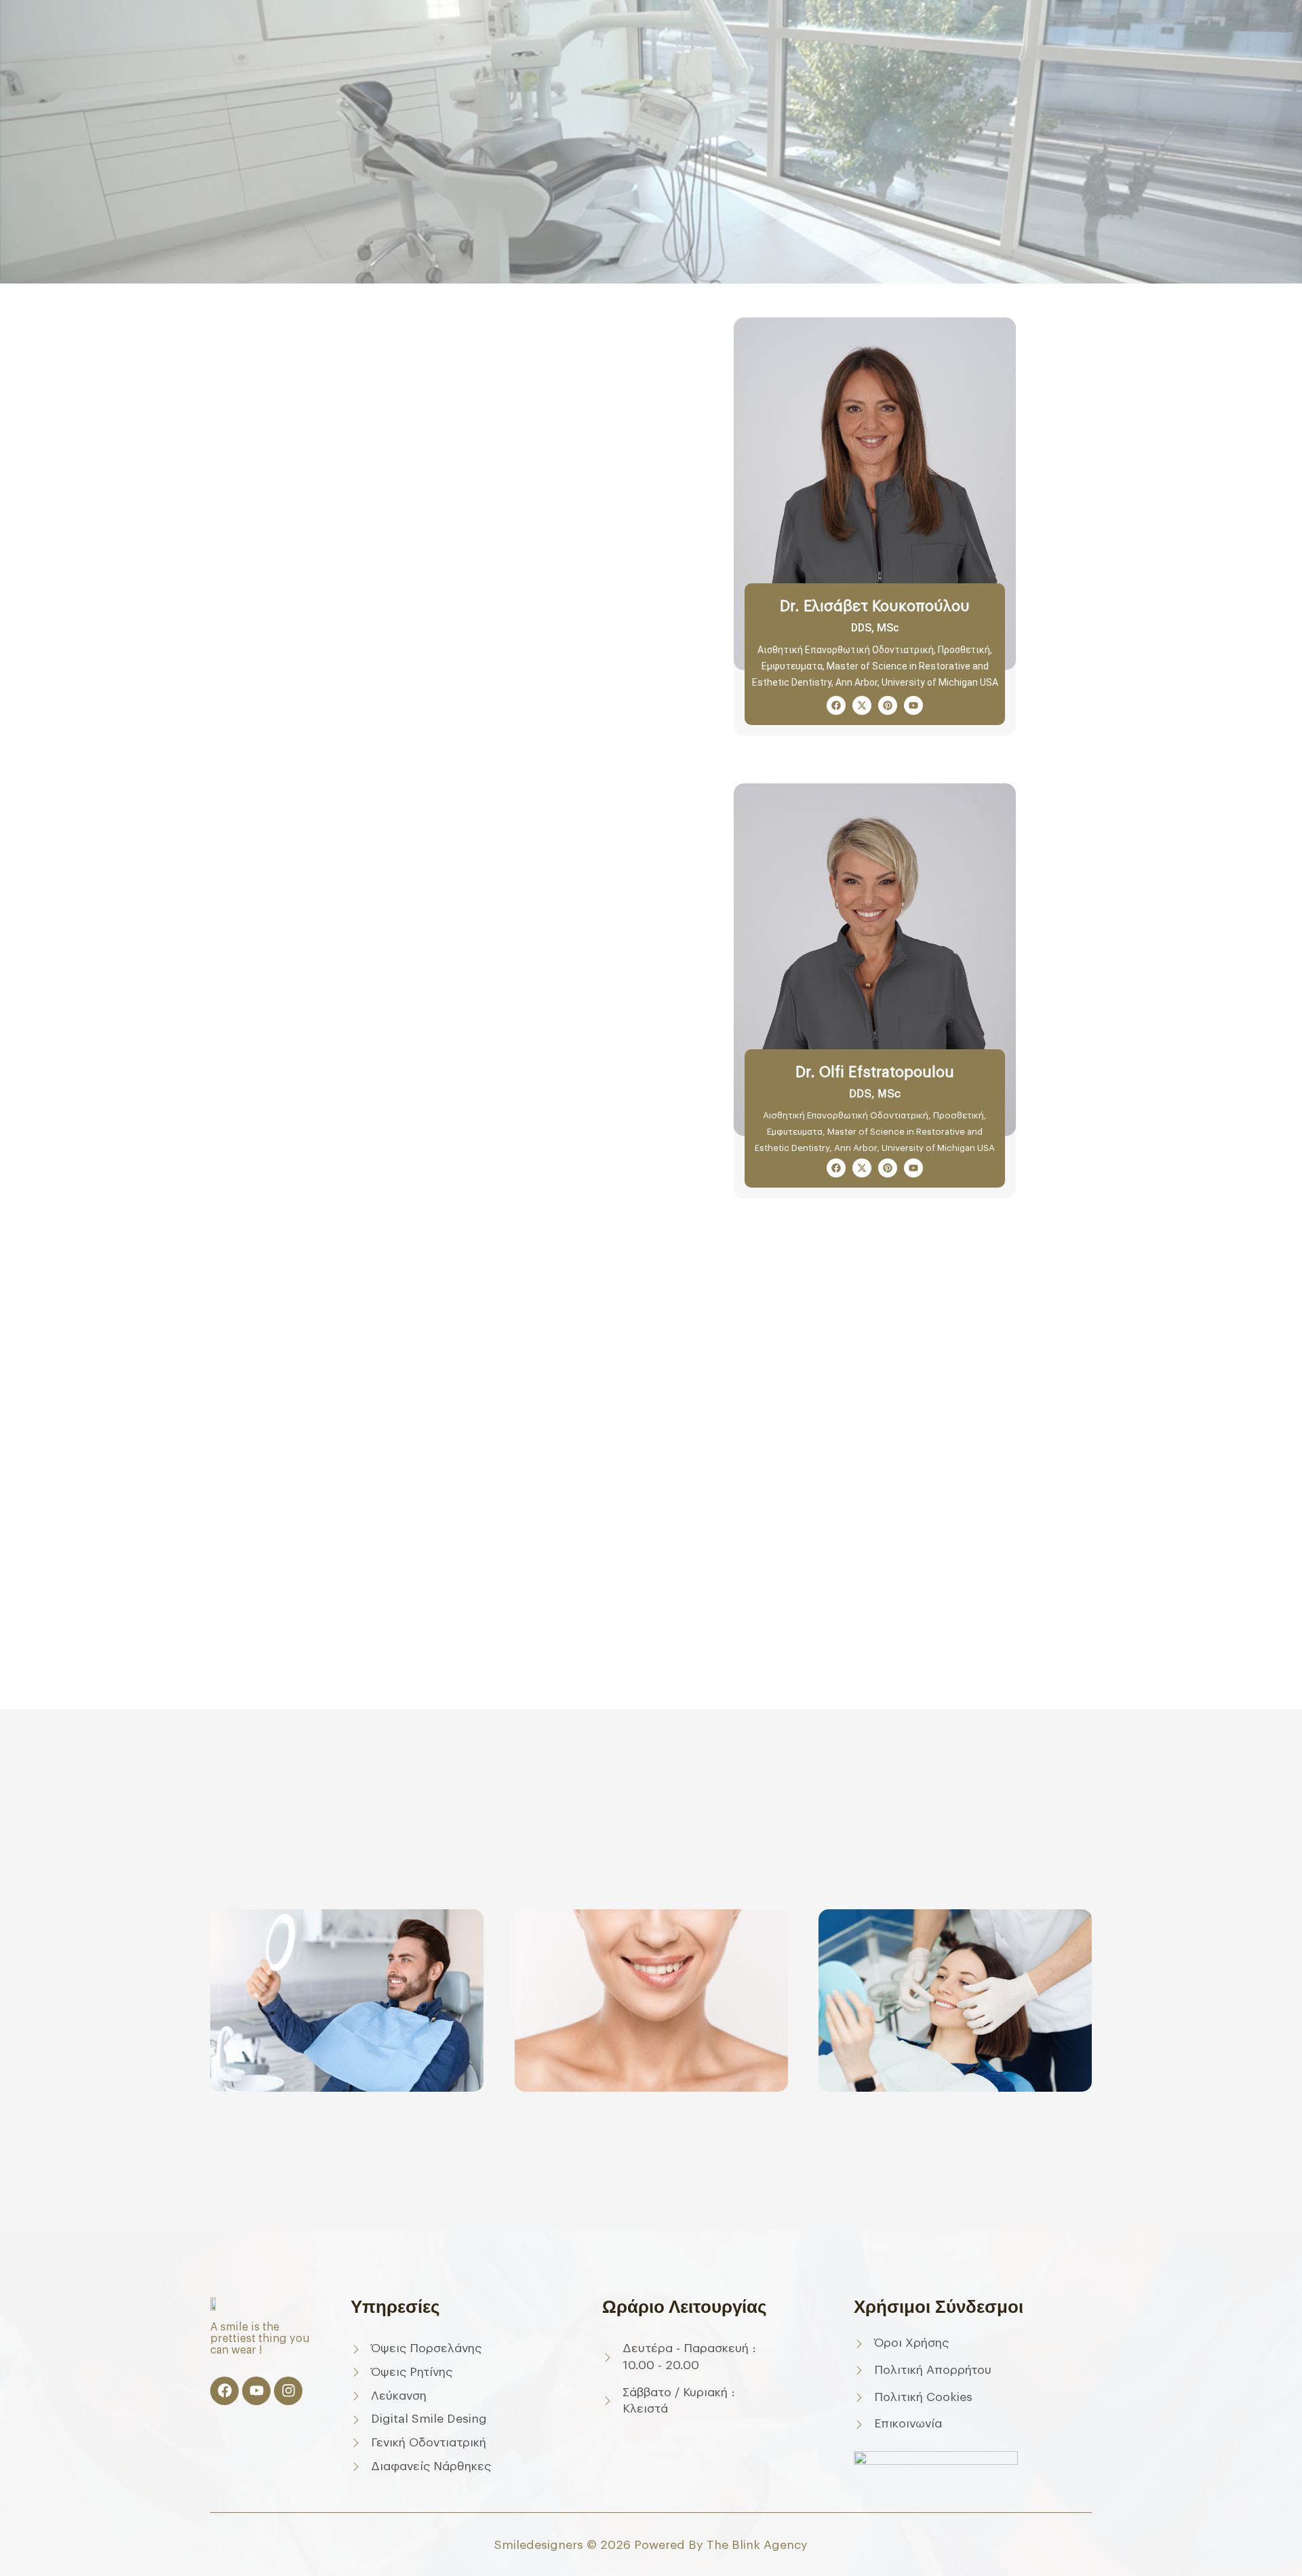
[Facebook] (224, 2391)
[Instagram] (288, 2391)
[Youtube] (256, 2391)
